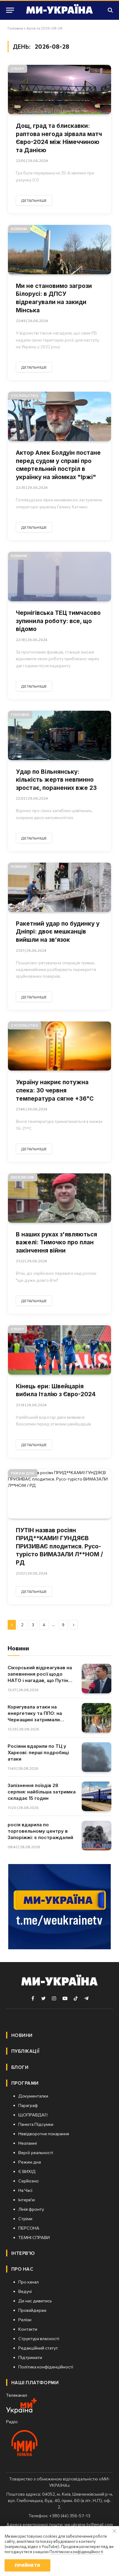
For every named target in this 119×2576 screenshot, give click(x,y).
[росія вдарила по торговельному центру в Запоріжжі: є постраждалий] (97, 1836)
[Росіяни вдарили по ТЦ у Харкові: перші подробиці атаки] (97, 1757)
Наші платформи (35, 2382)
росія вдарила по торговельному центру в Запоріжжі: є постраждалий (40, 1831)
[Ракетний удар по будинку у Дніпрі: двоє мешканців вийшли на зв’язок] (60, 887)
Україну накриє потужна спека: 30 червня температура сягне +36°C (55, 1090)
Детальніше (34, 200)
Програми (25, 2083)
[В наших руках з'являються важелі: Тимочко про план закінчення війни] (60, 1198)
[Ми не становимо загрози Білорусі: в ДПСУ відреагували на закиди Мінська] (60, 250)
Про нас (22, 2269)
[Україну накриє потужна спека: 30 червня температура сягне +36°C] (60, 1046)
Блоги (20, 2067)
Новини (19, 229)
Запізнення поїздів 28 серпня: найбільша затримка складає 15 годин (42, 1792)
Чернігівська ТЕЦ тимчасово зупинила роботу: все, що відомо (58, 621)
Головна (15, 28)
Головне (20, 715)
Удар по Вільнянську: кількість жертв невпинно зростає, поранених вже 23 (56, 780)
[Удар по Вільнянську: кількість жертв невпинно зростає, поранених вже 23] (60, 735)
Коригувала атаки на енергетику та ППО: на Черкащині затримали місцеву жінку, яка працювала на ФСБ (35, 1720)
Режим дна (23, 1473)
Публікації (25, 2051)
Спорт (18, 69)
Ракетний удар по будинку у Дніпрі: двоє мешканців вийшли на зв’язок (58, 932)
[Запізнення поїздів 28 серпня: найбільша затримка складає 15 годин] (97, 1796)
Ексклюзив (23, 1177)
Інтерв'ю (23, 2253)
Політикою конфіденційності (76, 2552)
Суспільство (25, 396)
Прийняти (27, 2565)
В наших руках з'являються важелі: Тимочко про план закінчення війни (56, 1242)
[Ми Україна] (60, 10)
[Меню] (10, 10)
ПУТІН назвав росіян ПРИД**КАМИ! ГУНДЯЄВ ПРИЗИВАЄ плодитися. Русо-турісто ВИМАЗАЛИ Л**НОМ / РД (59, 1546)
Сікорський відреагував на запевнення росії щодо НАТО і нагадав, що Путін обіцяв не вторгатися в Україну (40, 1680)
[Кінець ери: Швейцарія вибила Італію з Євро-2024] (60, 1350)
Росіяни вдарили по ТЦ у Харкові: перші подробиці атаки (38, 1752)
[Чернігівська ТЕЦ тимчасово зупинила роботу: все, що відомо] (60, 577)
